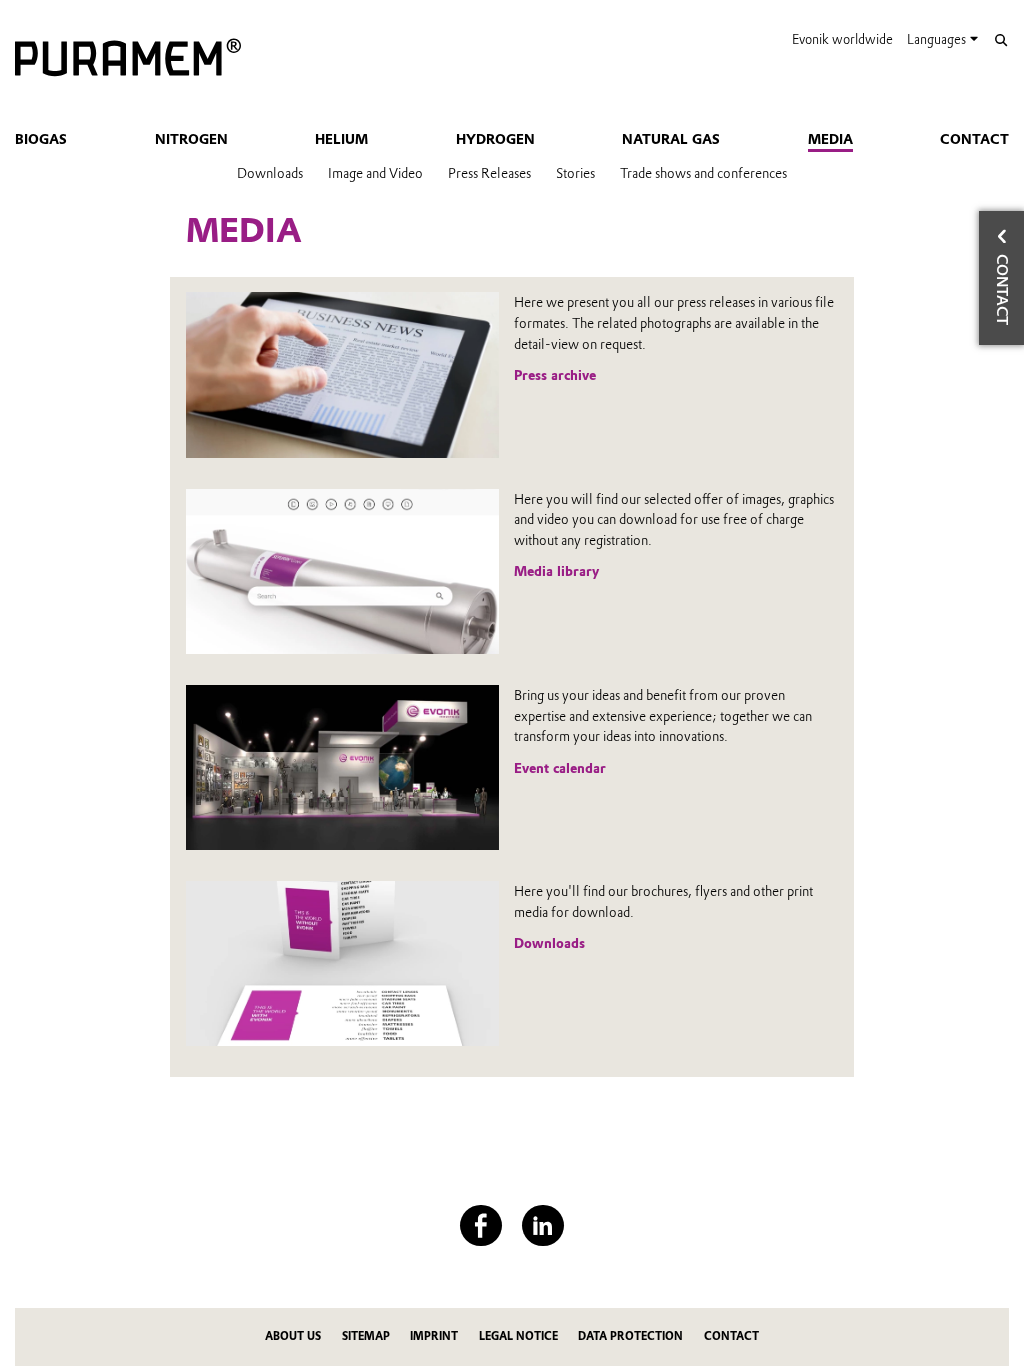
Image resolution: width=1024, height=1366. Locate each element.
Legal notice (518, 1336)
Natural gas (671, 139)
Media (830, 139)
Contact (974, 139)
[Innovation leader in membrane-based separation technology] (128, 59)
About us (293, 1336)
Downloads (270, 173)
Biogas (41, 139)
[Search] (1000, 40)
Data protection (630, 1336)
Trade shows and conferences (703, 173)
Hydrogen (495, 139)
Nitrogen (191, 139)
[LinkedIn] (542, 1225)
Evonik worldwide (842, 39)
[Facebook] (480, 1225)
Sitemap (366, 1336)
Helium (341, 139)
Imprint (434, 1336)
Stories (575, 173)
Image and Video (375, 173)
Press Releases (489, 173)
